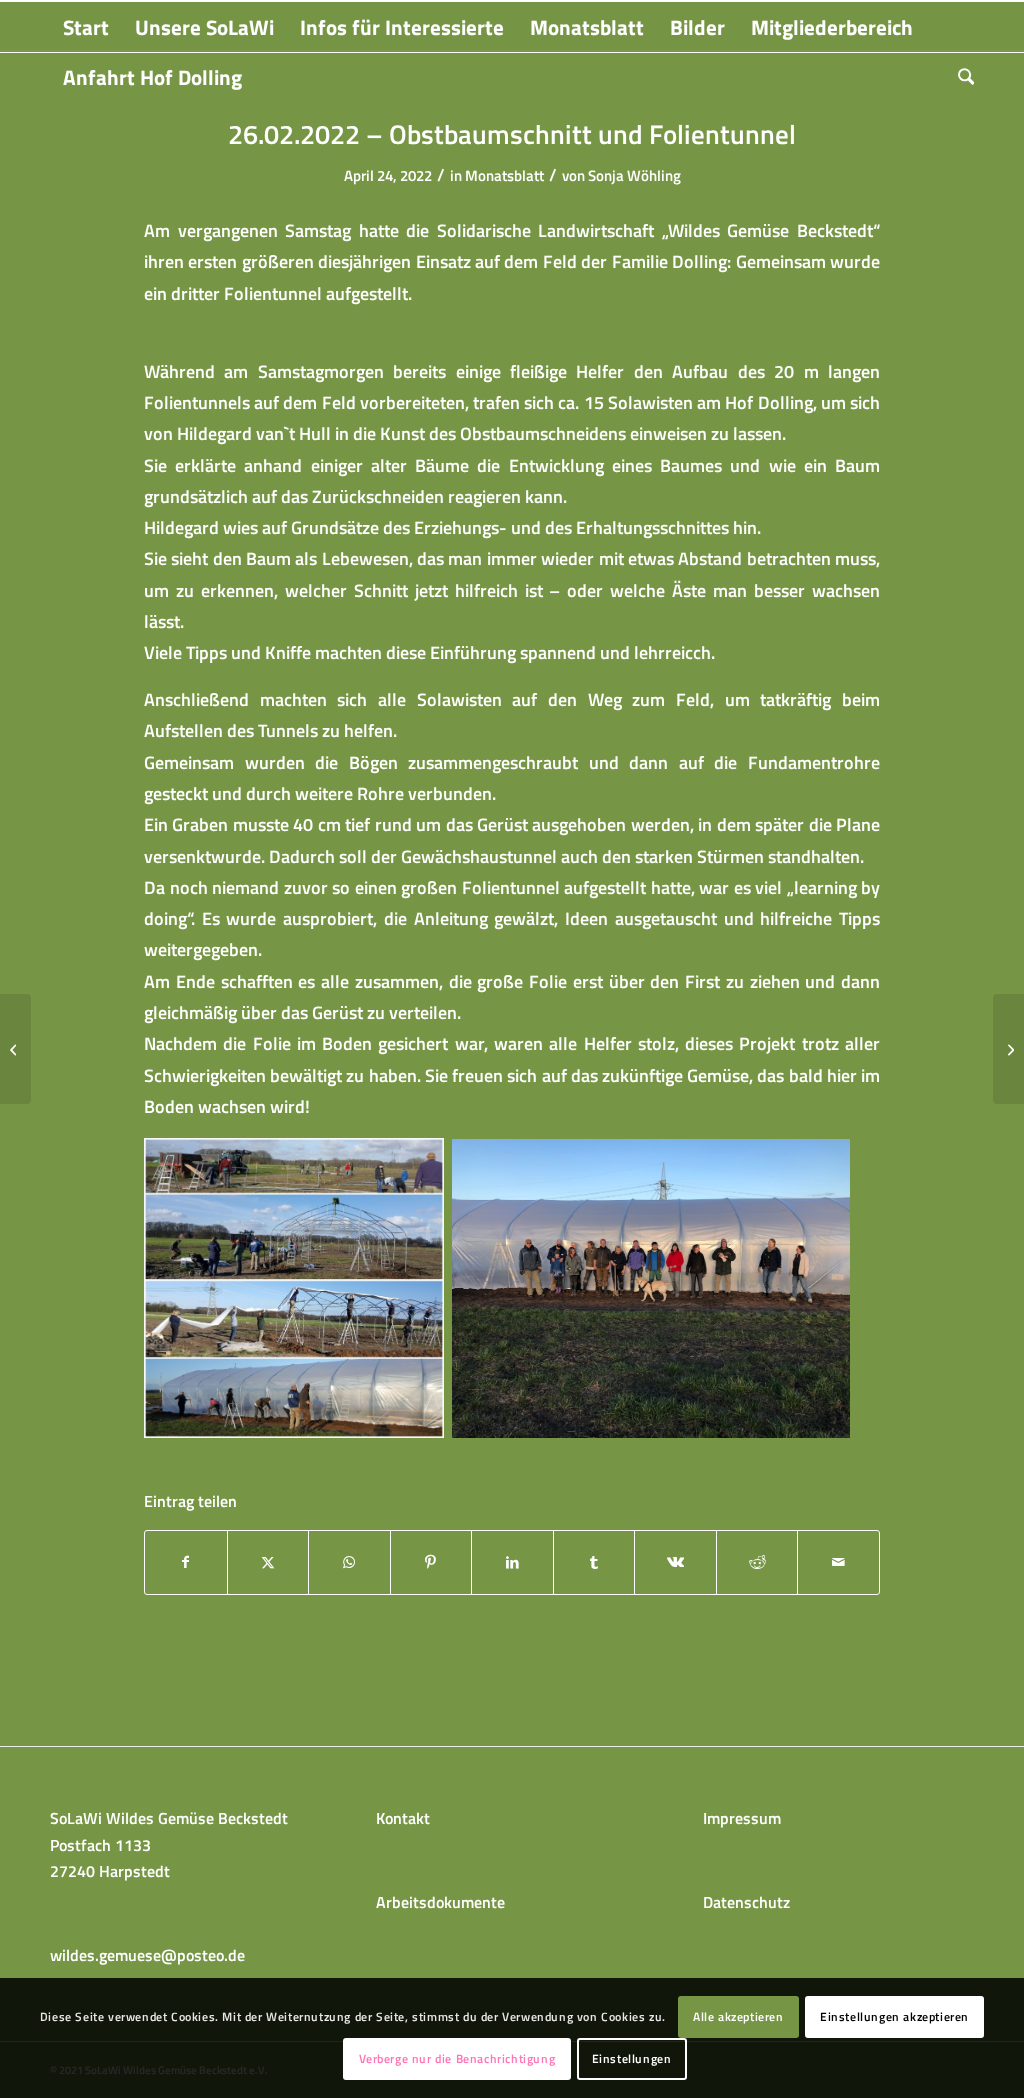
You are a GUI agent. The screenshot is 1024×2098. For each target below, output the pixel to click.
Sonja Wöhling (634, 175)
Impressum (742, 1818)
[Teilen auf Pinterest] (431, 1562)
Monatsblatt (504, 175)
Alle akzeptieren (738, 2016)
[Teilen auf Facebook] (186, 1562)
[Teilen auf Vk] (675, 1562)
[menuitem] (86, 27)
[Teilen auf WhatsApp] (349, 1562)
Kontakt (403, 1818)
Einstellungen (632, 2058)
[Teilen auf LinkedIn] (512, 1562)
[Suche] (959, 77)
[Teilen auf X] (268, 1562)
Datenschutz (746, 1902)
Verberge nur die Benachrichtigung (457, 2058)
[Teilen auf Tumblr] (594, 1562)
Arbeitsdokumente (440, 1902)
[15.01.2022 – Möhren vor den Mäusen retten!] (15, 1049)
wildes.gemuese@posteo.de (147, 1955)
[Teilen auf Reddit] (757, 1562)
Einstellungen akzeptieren (894, 2016)
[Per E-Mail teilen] (838, 1562)
